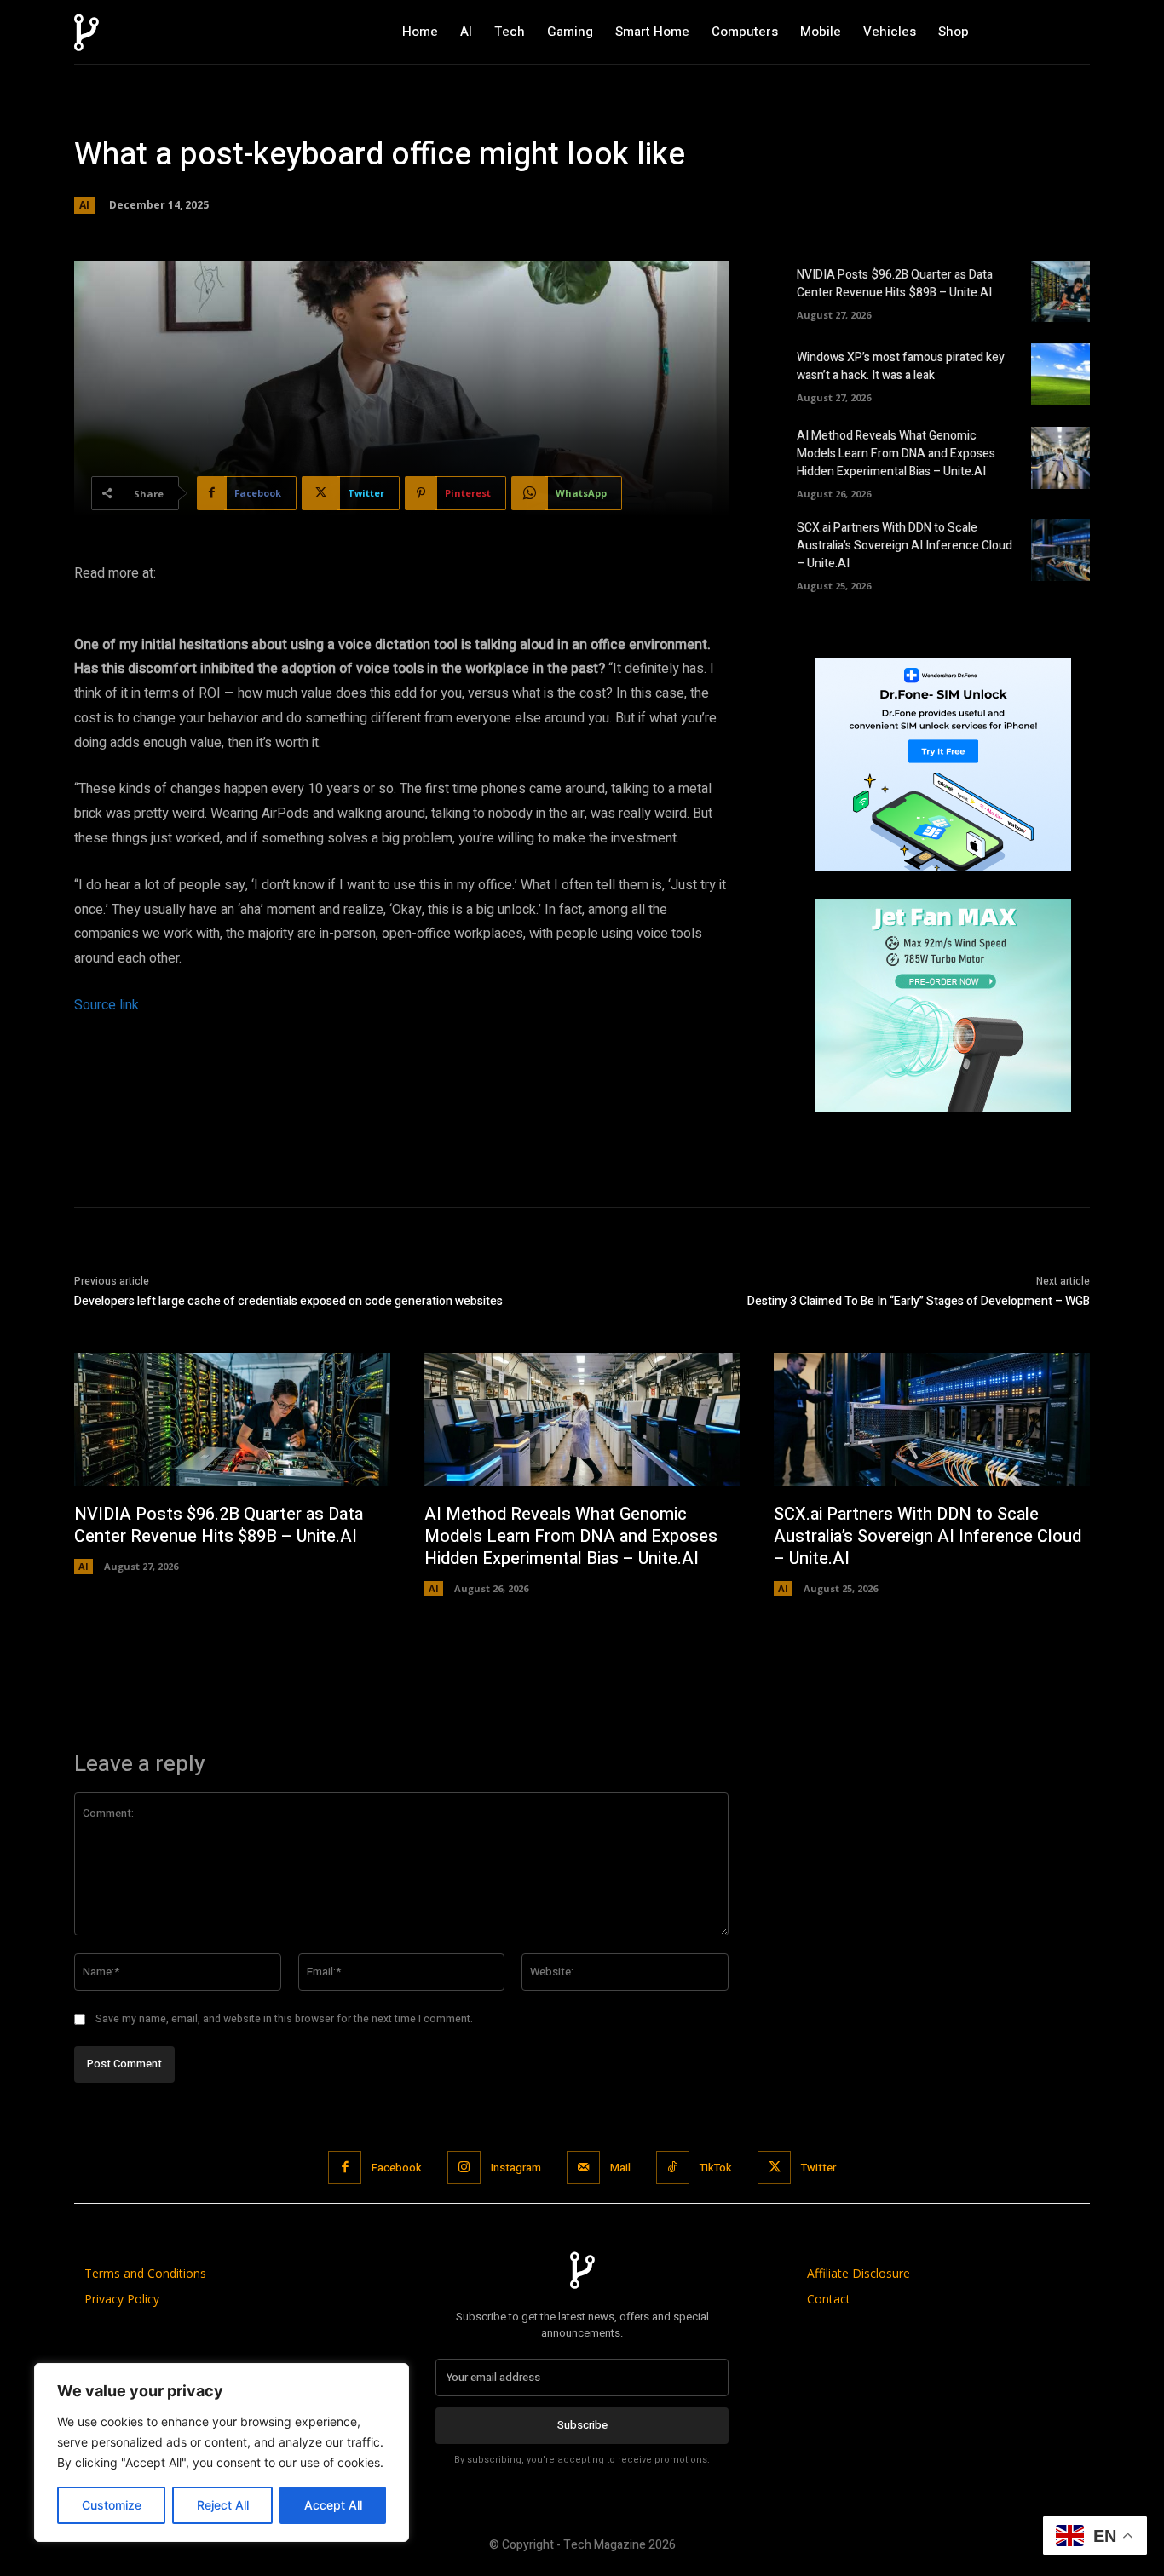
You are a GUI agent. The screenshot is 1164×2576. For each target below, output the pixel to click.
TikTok (716, 2168)
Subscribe (582, 2425)
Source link (107, 1005)
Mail (620, 2168)
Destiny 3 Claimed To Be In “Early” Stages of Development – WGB (919, 1301)
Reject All (223, 2505)
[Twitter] (774, 2168)
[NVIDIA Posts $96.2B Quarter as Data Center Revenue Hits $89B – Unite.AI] (1060, 291)
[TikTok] (673, 2168)
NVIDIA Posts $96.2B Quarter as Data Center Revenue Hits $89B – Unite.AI (895, 284)
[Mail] (583, 2168)
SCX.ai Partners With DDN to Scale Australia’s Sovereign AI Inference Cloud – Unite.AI (905, 546)
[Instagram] (464, 2168)
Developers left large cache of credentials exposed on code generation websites (288, 1301)
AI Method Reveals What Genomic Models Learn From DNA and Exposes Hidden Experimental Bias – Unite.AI (896, 454)
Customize (112, 2505)
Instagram (516, 2168)
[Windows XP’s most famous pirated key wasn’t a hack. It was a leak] (1060, 374)
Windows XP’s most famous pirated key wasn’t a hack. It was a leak (901, 366)
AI (84, 205)
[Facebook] (345, 2168)
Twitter (818, 2168)
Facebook (397, 2168)
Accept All (333, 2505)
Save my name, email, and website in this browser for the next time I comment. (284, 2019)
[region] (222, 2452)
